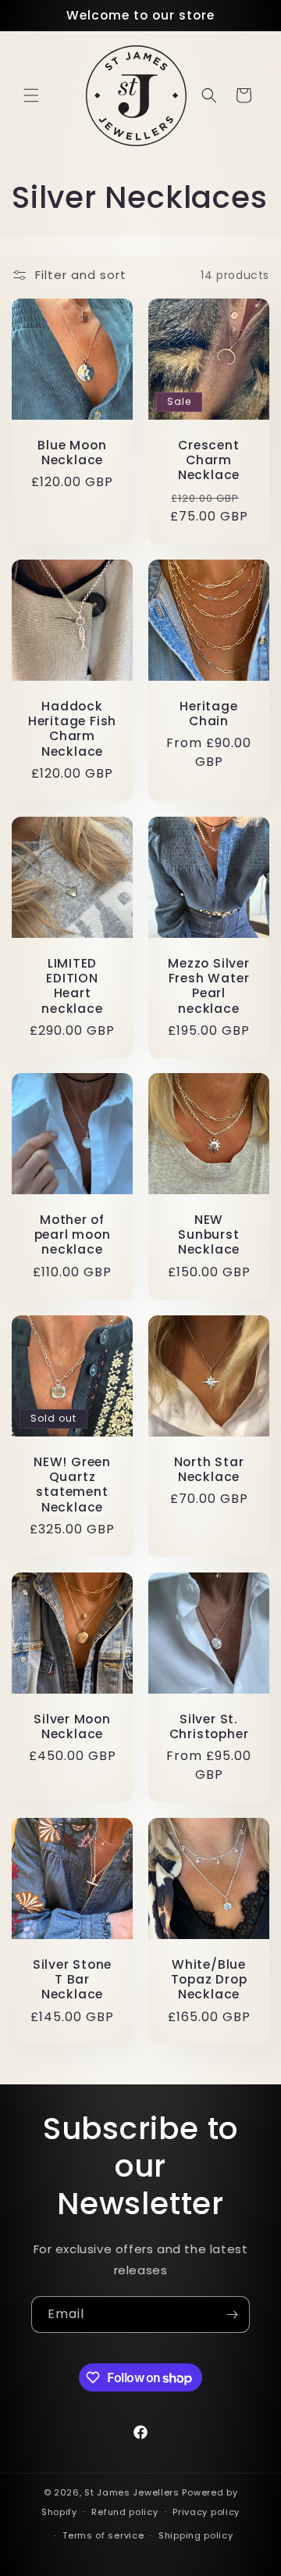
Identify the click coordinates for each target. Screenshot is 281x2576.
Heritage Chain (208, 714)
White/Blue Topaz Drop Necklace (209, 1980)
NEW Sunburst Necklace (209, 1235)
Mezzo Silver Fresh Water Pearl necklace (208, 986)
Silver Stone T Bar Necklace (72, 1980)
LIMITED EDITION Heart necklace (72, 986)
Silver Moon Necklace (72, 1726)
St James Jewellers (132, 2492)
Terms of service (103, 2535)
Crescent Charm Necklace (209, 460)
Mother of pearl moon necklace (73, 1235)
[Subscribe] (232, 2315)
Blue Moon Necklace (72, 453)
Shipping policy (196, 2535)
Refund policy (124, 2512)
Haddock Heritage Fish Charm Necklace (72, 729)
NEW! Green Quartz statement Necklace (72, 1485)
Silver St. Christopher (209, 1726)
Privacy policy (206, 2512)
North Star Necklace (209, 1469)
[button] (31, 95)
